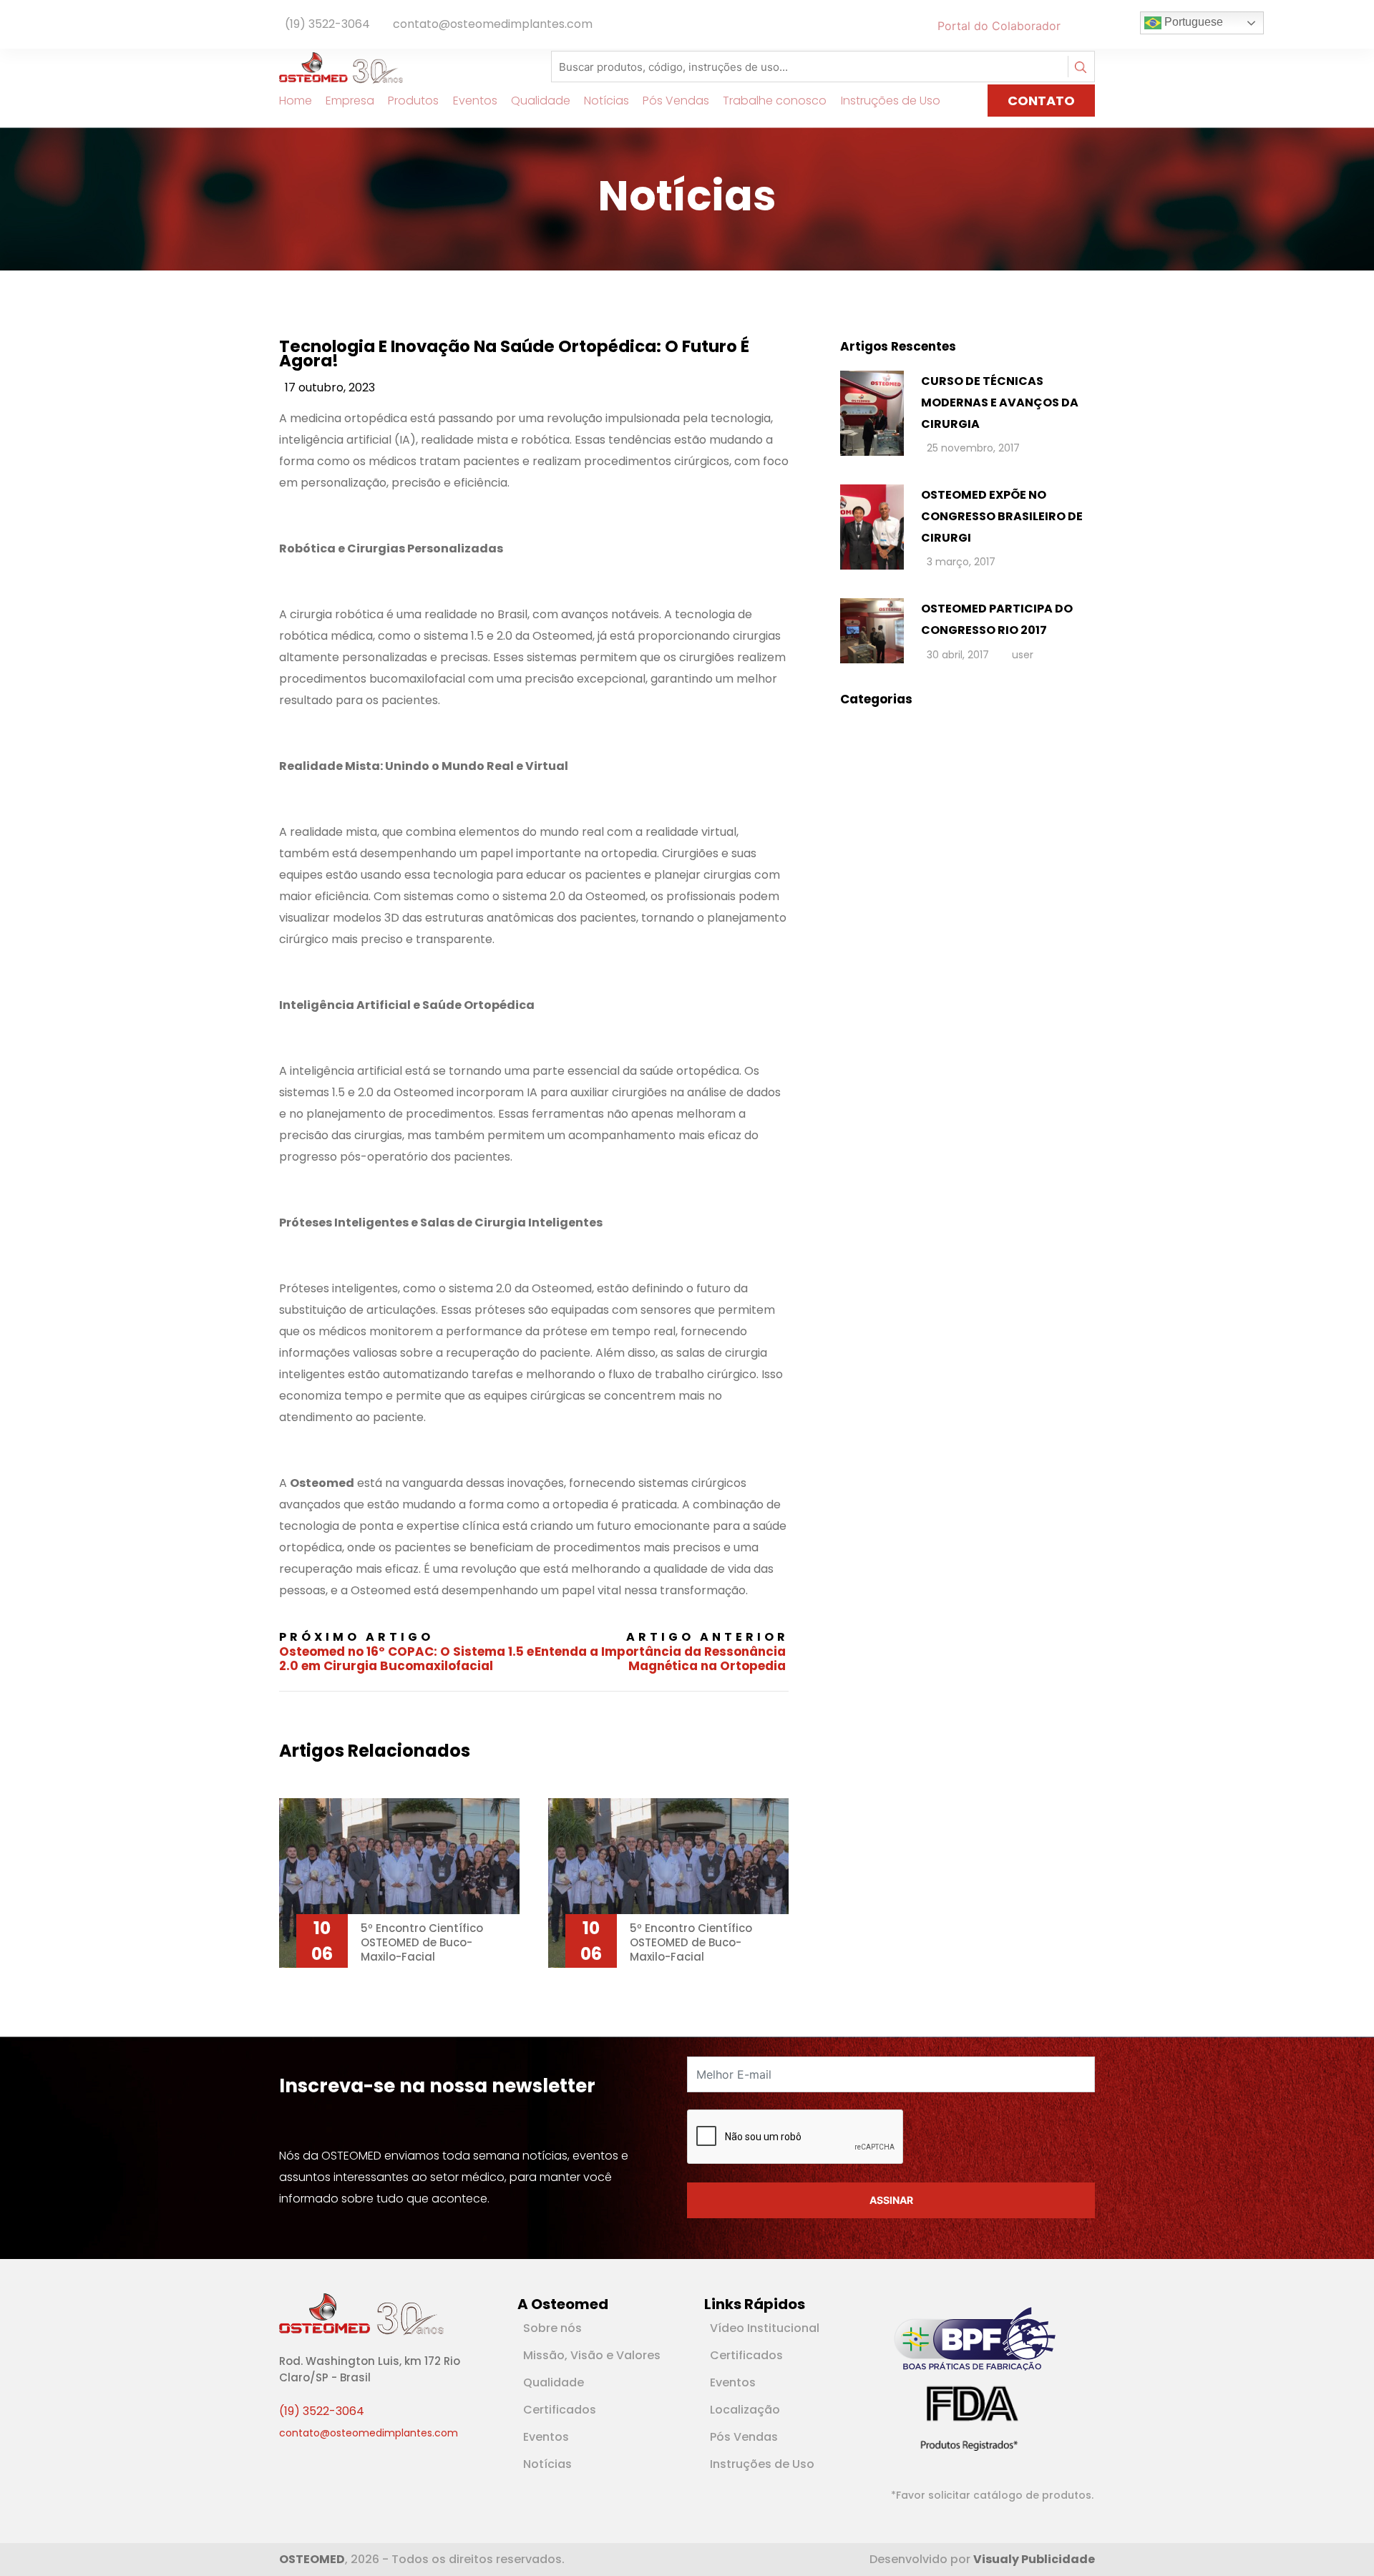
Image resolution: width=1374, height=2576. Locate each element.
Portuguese (1192, 22)
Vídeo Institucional (765, 2328)
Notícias (606, 101)
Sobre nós (552, 2328)
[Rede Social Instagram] (1092, 26)
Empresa (350, 101)
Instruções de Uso (891, 101)
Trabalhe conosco (775, 101)
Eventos (475, 101)
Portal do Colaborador (999, 26)
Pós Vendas (676, 101)
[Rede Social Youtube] (1086, 26)
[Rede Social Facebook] (1072, 26)
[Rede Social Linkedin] (1081, 26)
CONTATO (1041, 101)
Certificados (560, 2410)
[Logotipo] (341, 67)
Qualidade (541, 101)
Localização (745, 2410)
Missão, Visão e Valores (592, 2355)
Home (296, 101)
